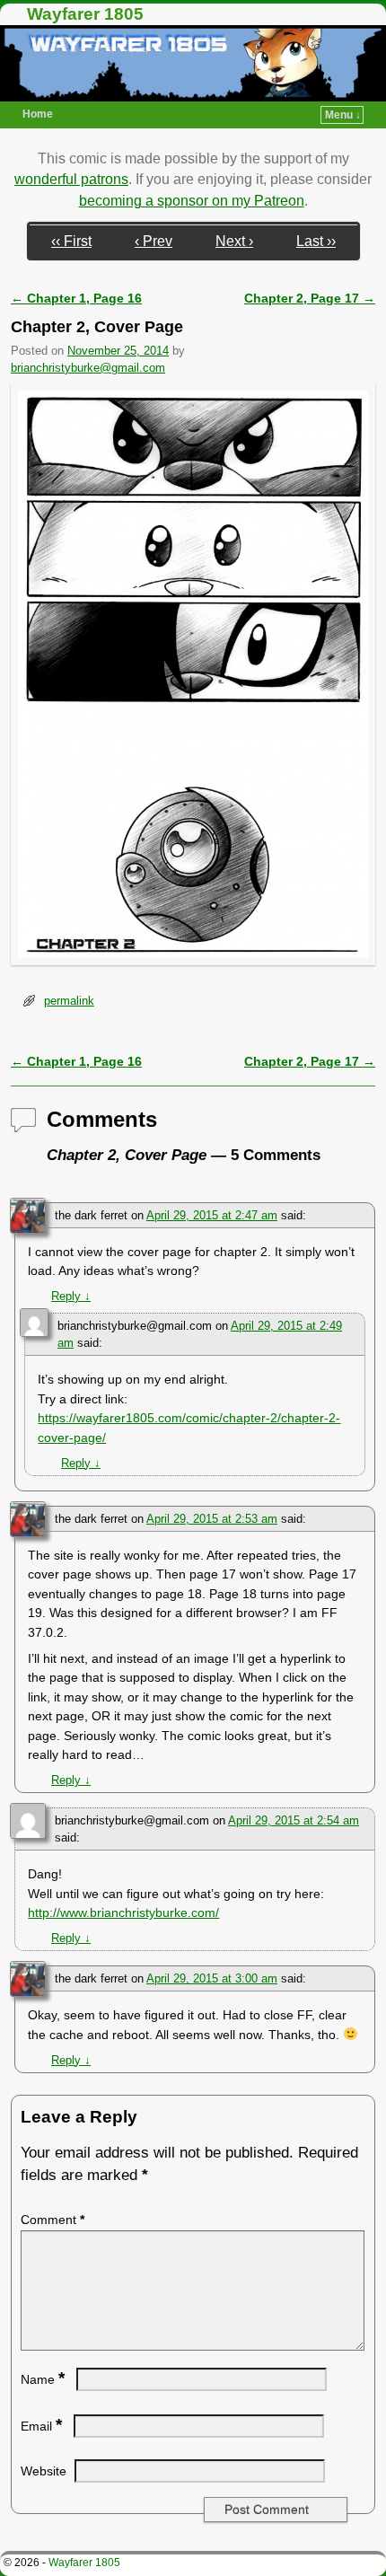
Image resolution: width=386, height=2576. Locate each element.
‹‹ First (71, 241)
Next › (234, 241)
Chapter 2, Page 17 (310, 298)
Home (38, 114)
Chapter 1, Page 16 (76, 298)
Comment (53, 2220)
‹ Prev (154, 241)
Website (44, 2471)
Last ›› (316, 241)
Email (41, 2426)
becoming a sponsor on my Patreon (192, 201)
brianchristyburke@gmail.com (88, 368)
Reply (71, 1296)
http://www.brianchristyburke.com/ (123, 1912)
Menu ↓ (343, 115)
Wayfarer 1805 (85, 14)
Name (43, 2379)
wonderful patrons (71, 179)
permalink (69, 1001)
